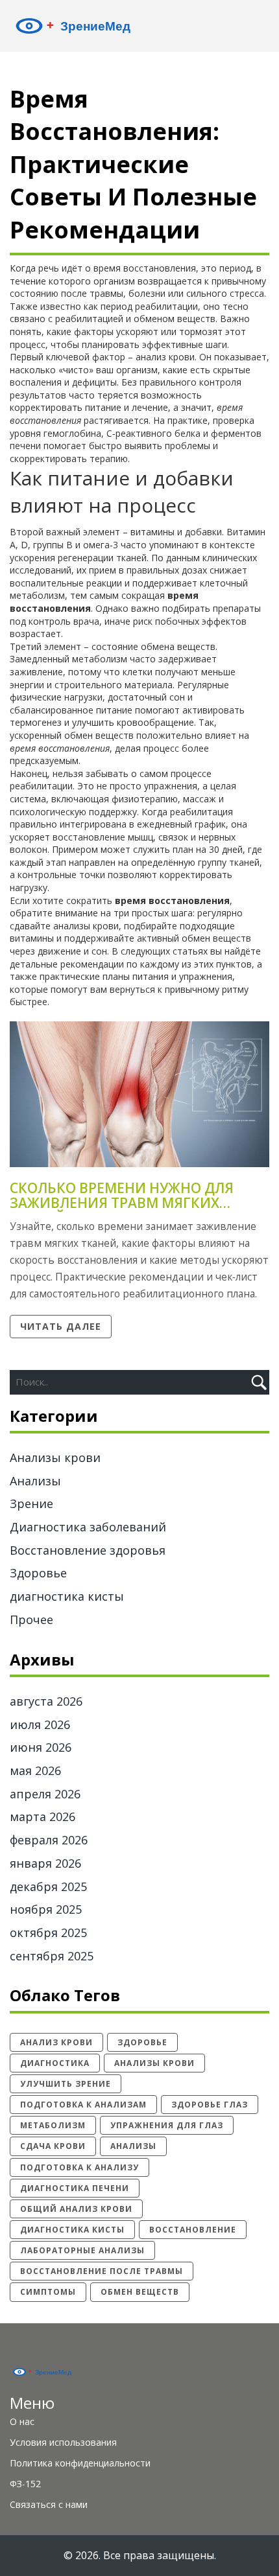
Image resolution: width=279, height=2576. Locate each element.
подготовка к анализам (83, 2105)
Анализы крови (55, 1457)
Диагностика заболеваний (88, 1527)
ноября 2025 (46, 1909)
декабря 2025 (48, 1886)
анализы (133, 2146)
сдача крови (53, 2146)
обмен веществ (140, 2292)
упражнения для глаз (167, 2125)
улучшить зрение (66, 2084)
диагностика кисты (67, 1596)
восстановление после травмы (102, 2271)
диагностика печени (75, 2188)
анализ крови (56, 2042)
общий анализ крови (76, 2209)
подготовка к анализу (79, 2167)
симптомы (48, 2292)
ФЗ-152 (25, 2484)
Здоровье (38, 1573)
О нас (22, 2421)
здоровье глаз (210, 2105)
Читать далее (61, 1326)
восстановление (193, 2230)
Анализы (35, 1481)
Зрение (31, 1503)
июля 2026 (40, 1724)
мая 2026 (35, 1770)
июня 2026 (41, 1747)
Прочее (31, 1619)
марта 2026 (42, 1816)
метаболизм (53, 2125)
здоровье (142, 2042)
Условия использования (63, 2442)
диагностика (55, 2063)
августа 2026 (46, 1701)
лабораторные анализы (82, 2250)
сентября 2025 (52, 1956)
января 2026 (45, 1863)
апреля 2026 (45, 1794)
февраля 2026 (49, 1840)
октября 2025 (48, 1932)
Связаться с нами (49, 2504)
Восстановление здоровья (88, 1550)
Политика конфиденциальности (80, 2463)
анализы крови (154, 2063)
